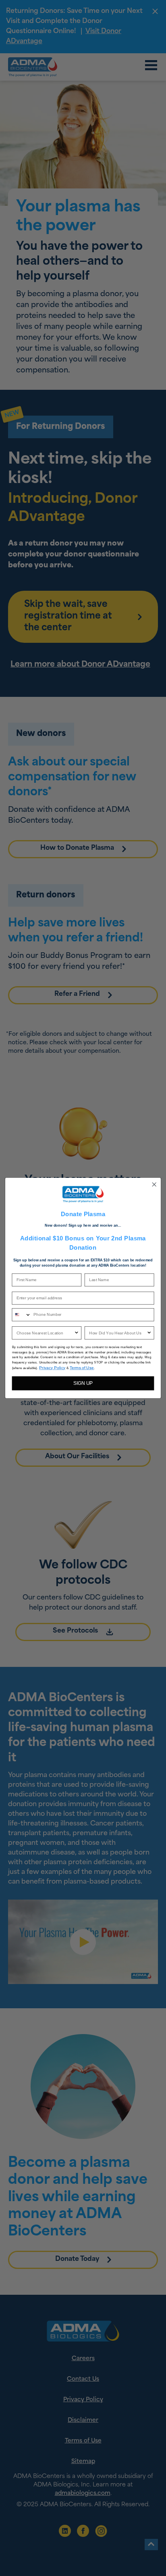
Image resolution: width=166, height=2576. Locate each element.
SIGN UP (83, 1383)
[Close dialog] (154, 1184)
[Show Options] (76, 1333)
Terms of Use (82, 1368)
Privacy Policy (52, 1368)
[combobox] (21, 1315)
